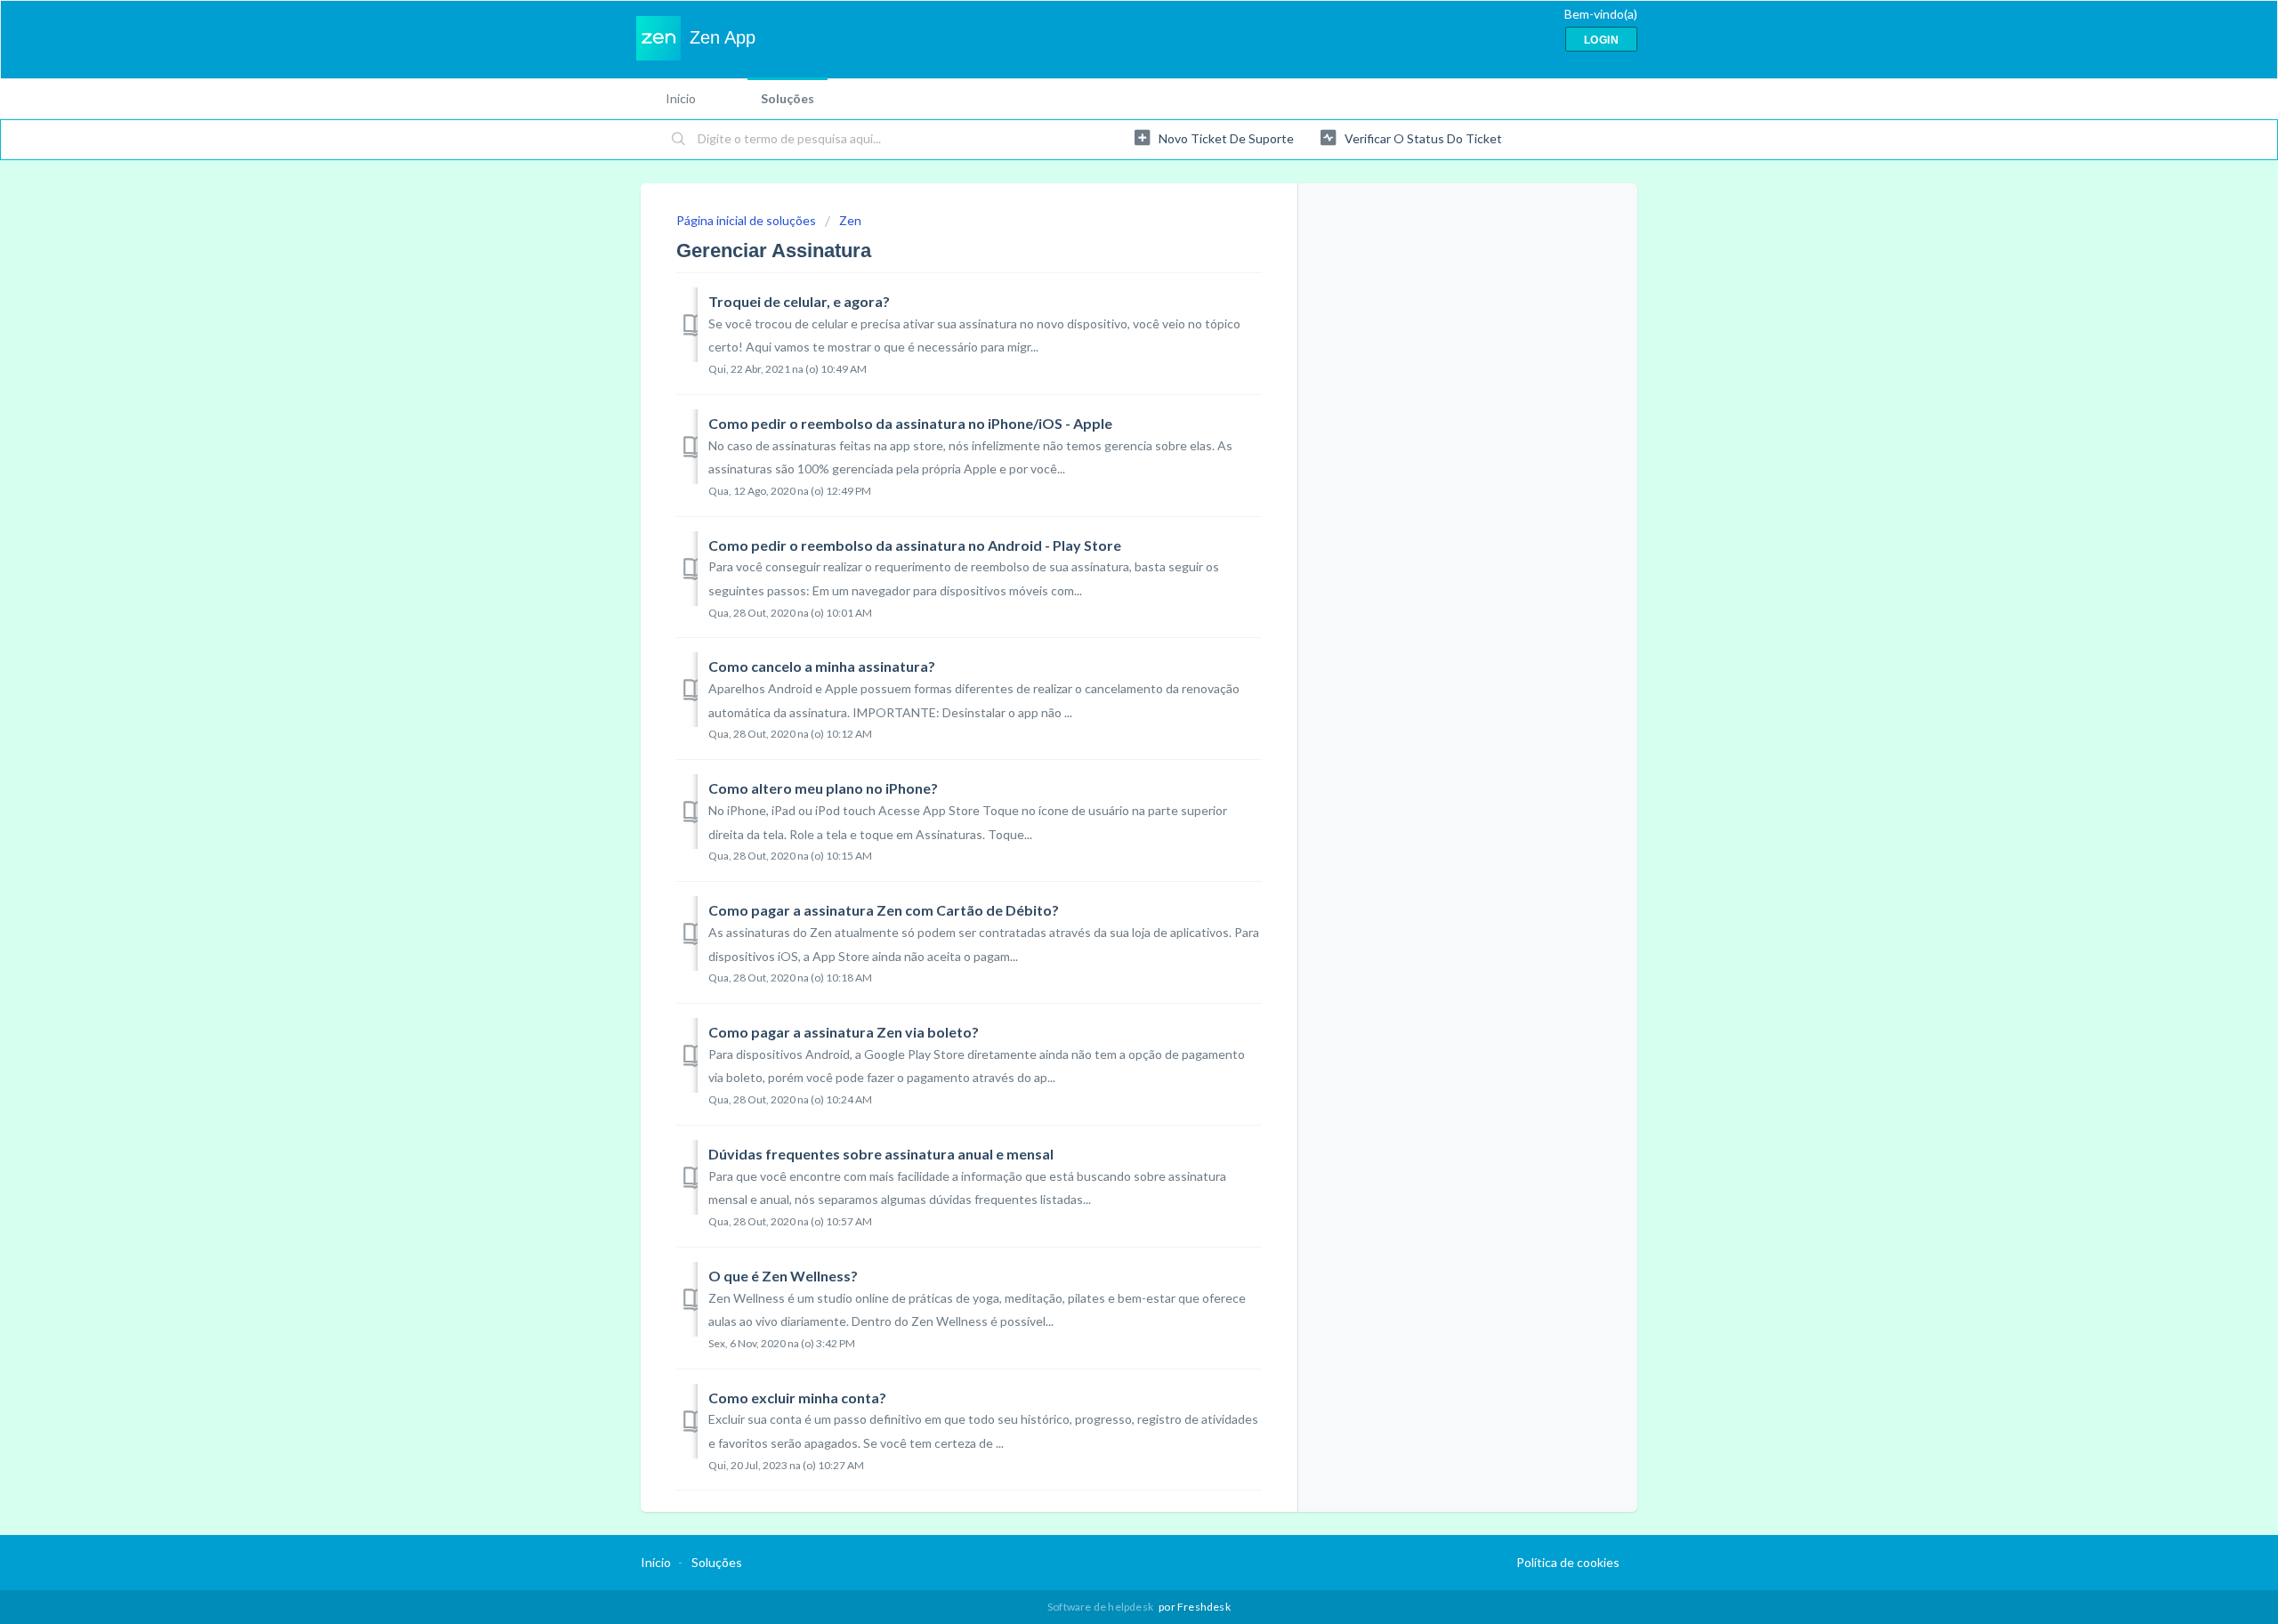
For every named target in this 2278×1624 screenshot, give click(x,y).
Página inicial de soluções (747, 220)
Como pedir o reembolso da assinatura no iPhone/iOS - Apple (910, 423)
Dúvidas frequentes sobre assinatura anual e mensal (881, 1154)
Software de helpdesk (1101, 1607)
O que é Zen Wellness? (783, 1276)
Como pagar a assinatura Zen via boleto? (844, 1032)
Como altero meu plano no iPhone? (823, 788)
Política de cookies (1568, 1562)
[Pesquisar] (679, 140)
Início (681, 98)
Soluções (788, 98)
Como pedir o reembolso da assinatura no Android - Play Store (915, 545)
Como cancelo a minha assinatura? (822, 666)
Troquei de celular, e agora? (799, 301)
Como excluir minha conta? (797, 1398)
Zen (850, 220)
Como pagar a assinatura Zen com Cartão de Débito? (884, 910)
